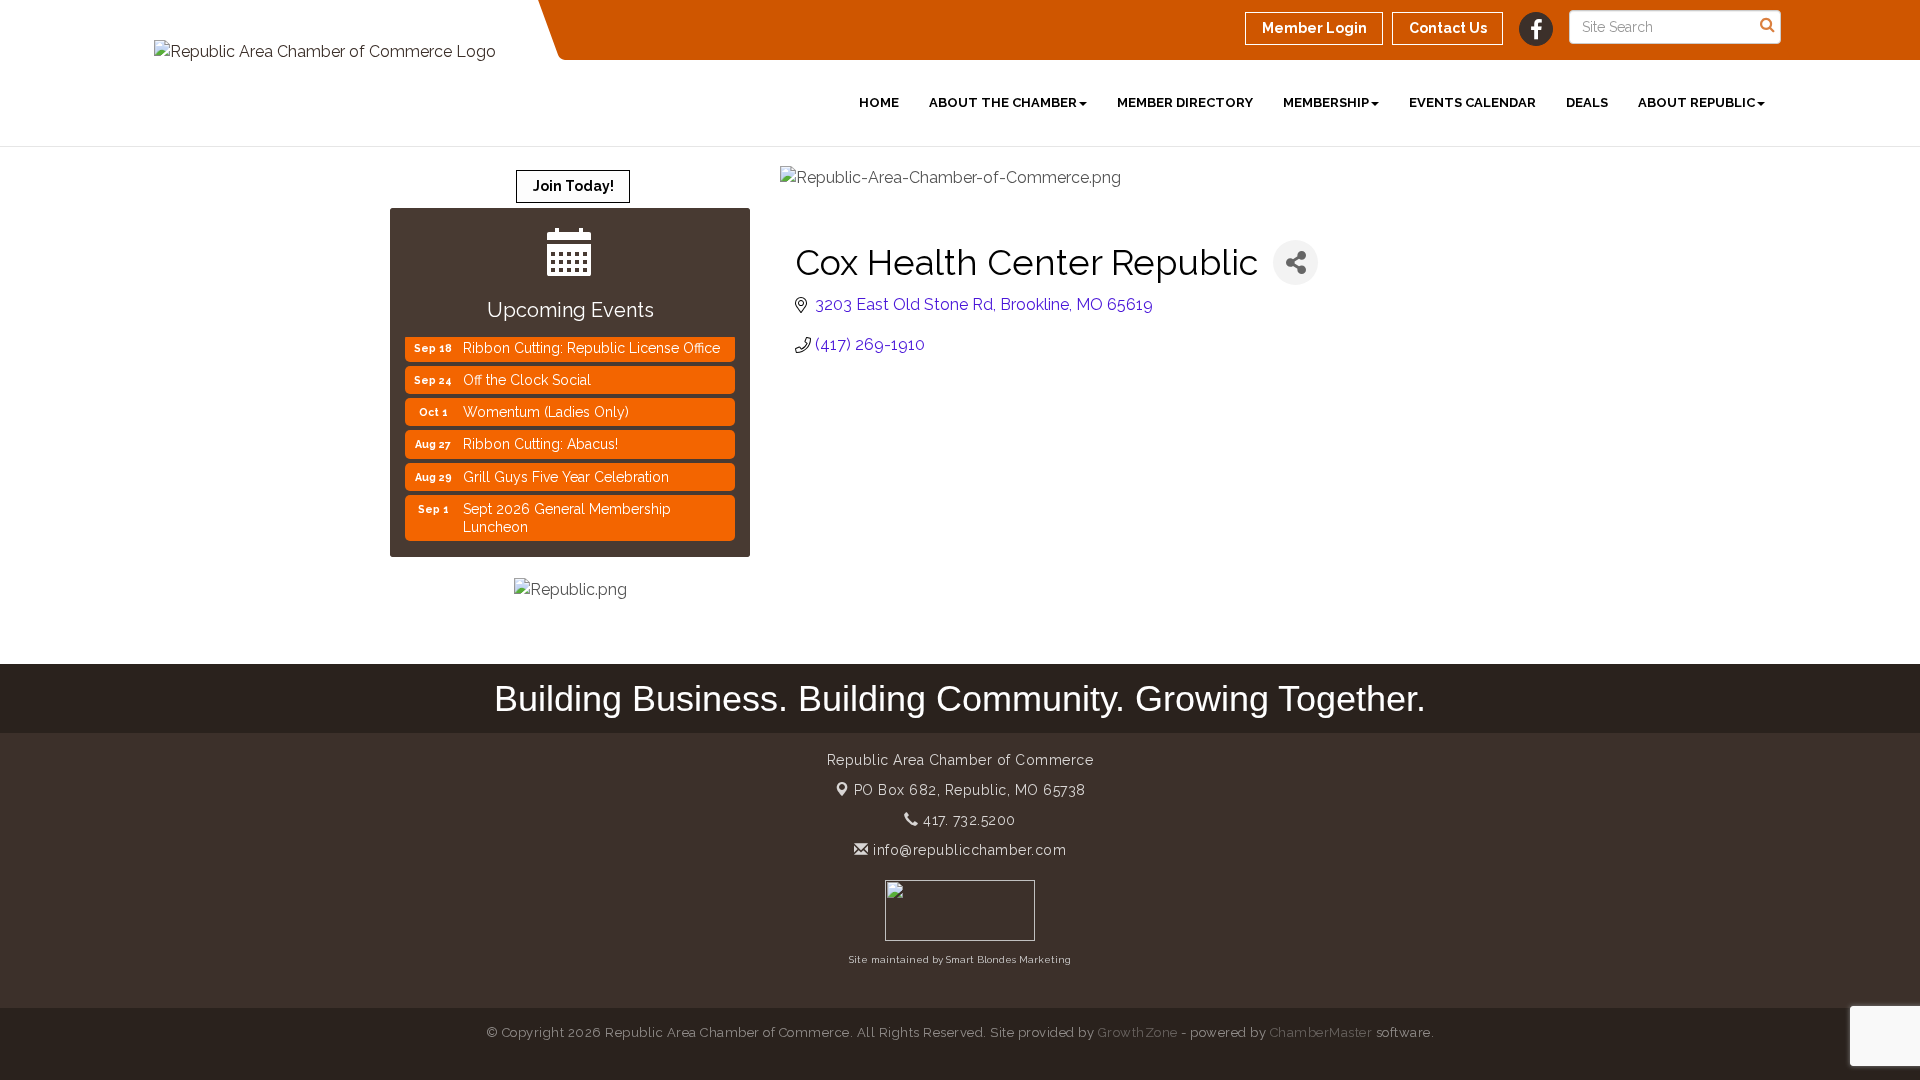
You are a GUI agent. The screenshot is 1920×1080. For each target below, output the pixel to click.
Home (879, 102)
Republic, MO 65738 (970, 790)
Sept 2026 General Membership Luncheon (567, 509)
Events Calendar (1472, 102)
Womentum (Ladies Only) (546, 403)
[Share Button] (1295, 262)
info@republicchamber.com (967, 850)
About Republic (1696, 102)
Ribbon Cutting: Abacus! (540, 435)
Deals (1587, 102)
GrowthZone (1138, 1032)
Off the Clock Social (527, 371)
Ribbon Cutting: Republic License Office (591, 339)
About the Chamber (1003, 102)
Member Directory (1185, 102)
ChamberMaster (1321, 1032)
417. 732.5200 (967, 820)
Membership (1326, 102)
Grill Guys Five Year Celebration (566, 468)
